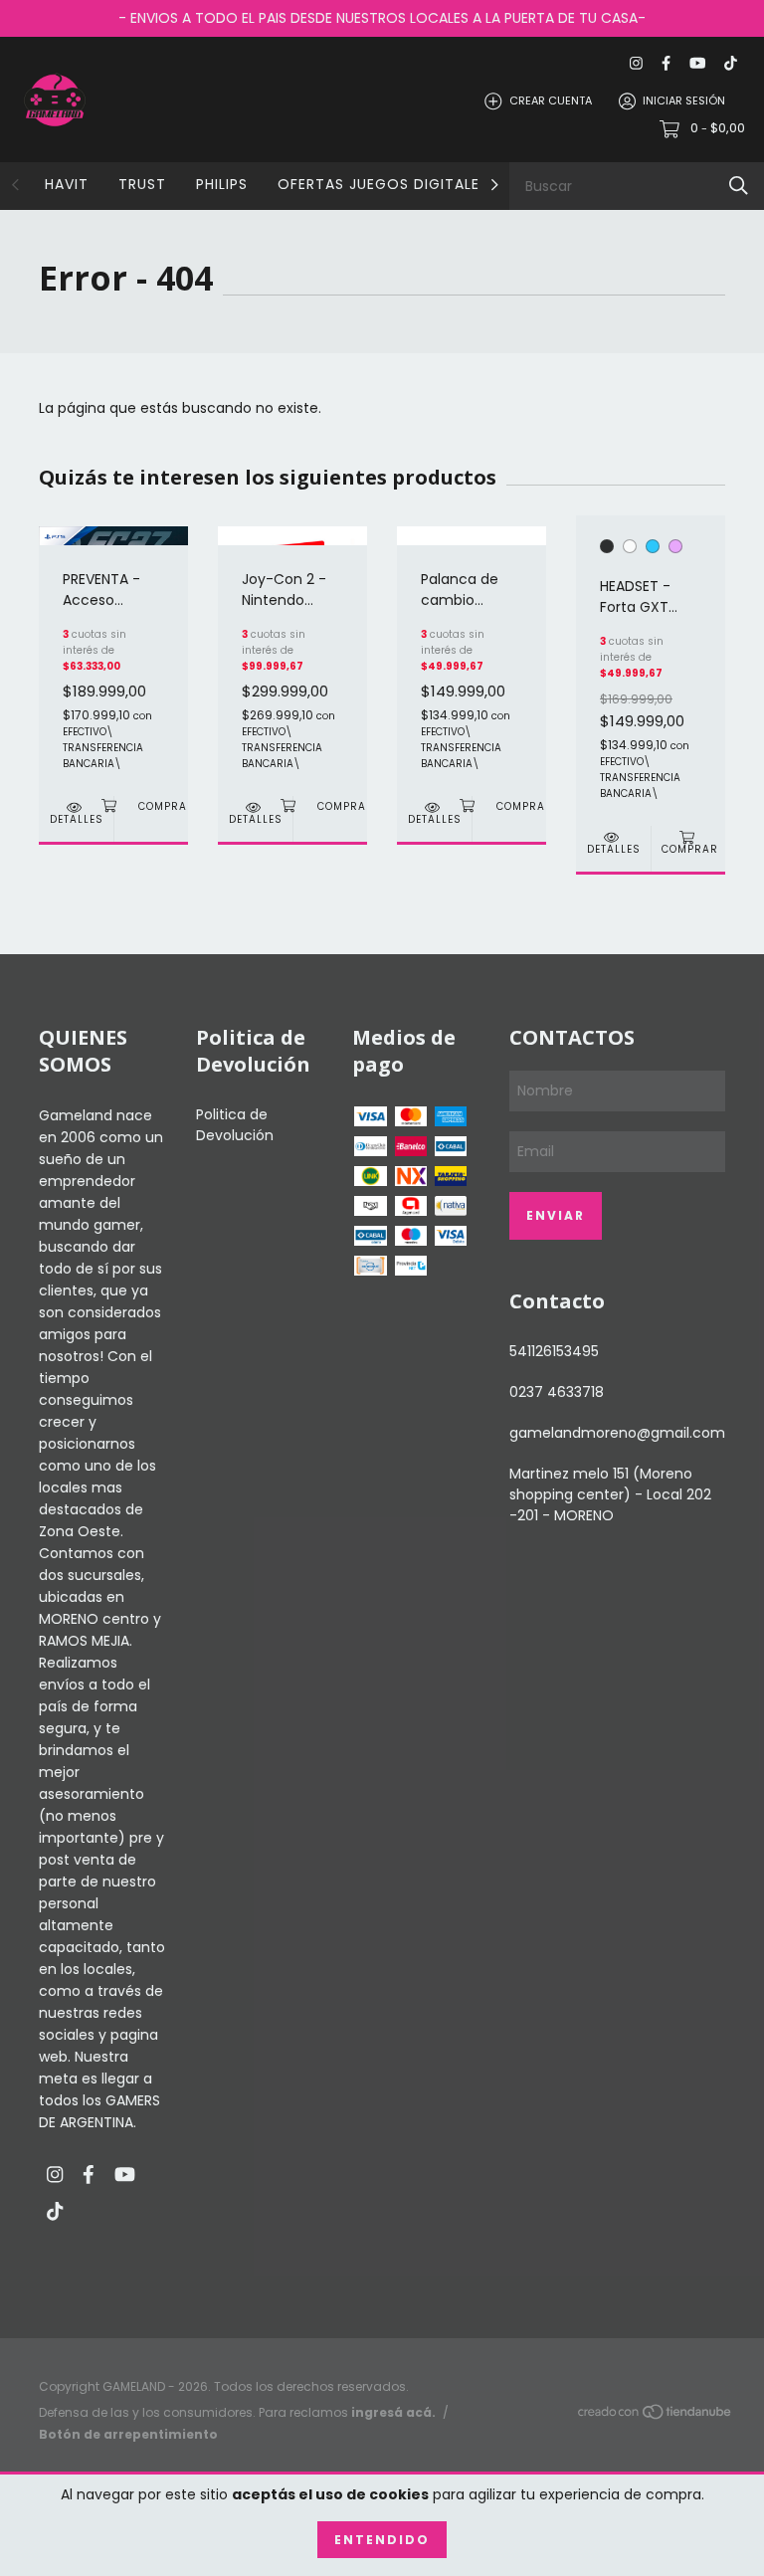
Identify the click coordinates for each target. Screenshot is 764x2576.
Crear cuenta (551, 100)
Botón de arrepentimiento (128, 2434)
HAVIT (67, 184)
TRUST (142, 184)
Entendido (382, 2540)
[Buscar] (739, 186)
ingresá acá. (393, 2412)
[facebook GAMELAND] (666, 63)
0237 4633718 (557, 1392)
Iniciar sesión (684, 100)
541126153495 (554, 1351)
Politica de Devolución (235, 1125)
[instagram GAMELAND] (636, 63)
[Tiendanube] (656, 2415)
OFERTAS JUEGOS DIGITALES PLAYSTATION (436, 184)
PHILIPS (222, 184)
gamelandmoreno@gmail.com (617, 1433)
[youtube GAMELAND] (697, 63)
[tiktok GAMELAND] (731, 63)
